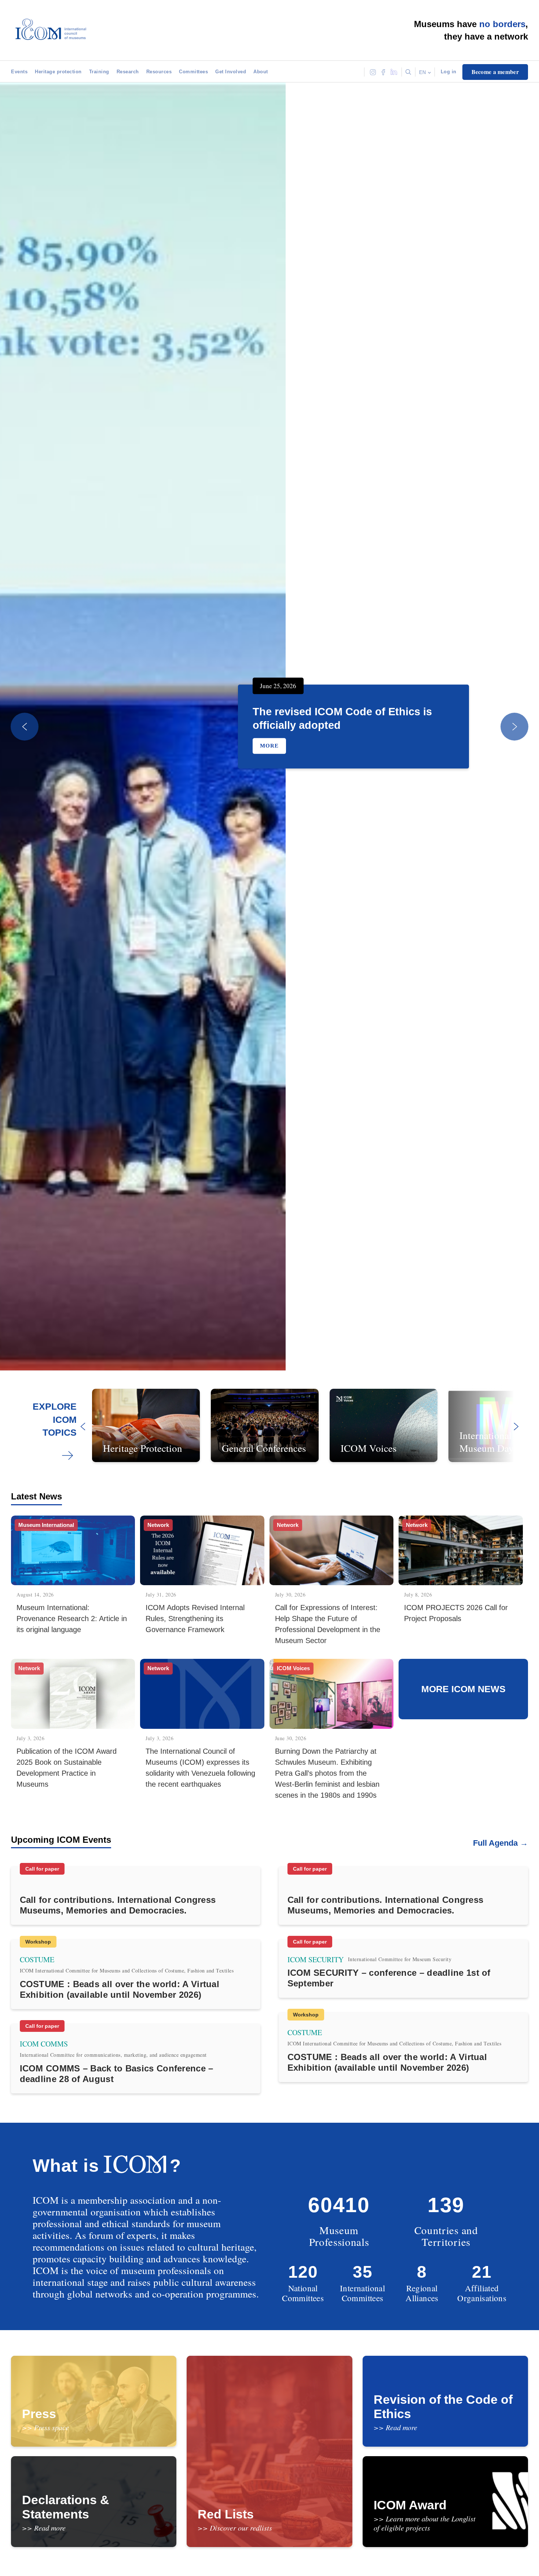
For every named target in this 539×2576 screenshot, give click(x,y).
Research (128, 72)
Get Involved (231, 72)
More (269, 746)
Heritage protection (58, 72)
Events (19, 72)
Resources (159, 72)
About (261, 72)
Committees (193, 72)
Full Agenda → (500, 1843)
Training (99, 72)
